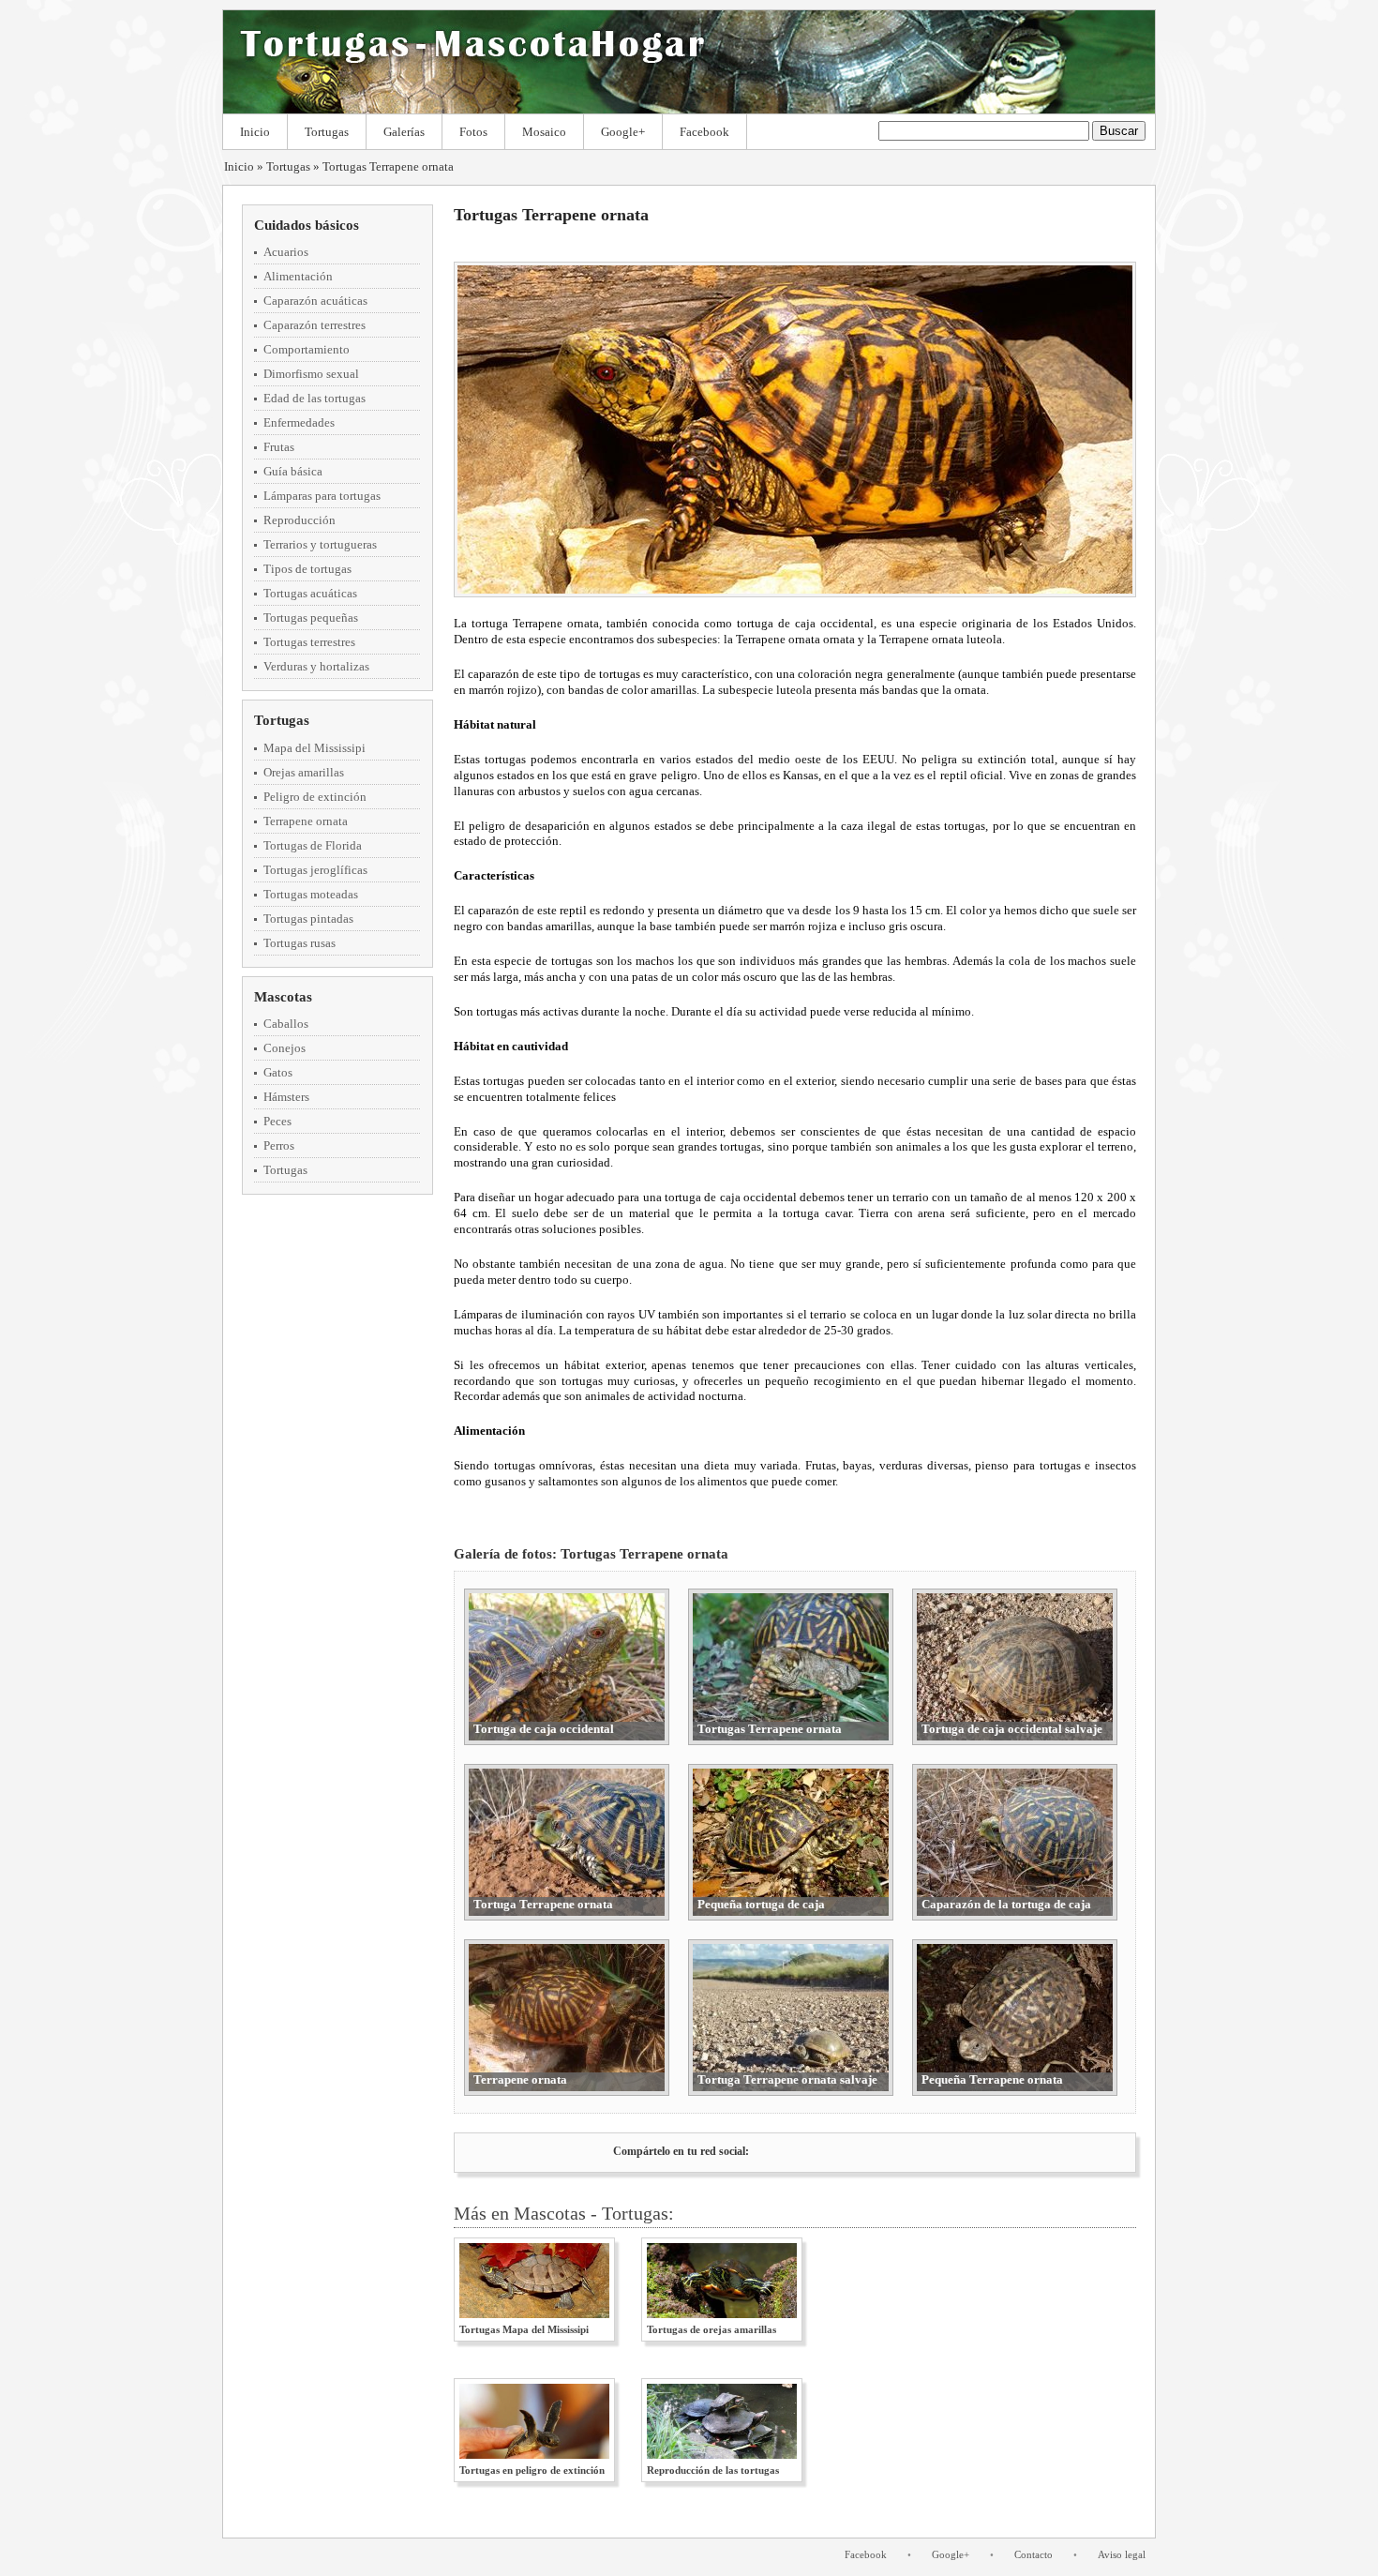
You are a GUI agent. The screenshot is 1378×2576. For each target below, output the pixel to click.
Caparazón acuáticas (315, 301)
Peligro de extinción (315, 797)
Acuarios (286, 252)
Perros (279, 1145)
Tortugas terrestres (309, 642)
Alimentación (298, 276)
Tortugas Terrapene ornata (388, 166)
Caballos (286, 1024)
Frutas (279, 447)
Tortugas (327, 132)
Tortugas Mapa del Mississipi (524, 2329)
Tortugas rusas (300, 943)
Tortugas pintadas (308, 919)
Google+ (623, 132)
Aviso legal (1122, 2554)
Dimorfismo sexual (311, 374)
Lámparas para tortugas (322, 496)
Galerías (404, 132)
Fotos (473, 132)
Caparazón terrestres (315, 325)
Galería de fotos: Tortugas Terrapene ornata (591, 1554)
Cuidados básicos (307, 225)
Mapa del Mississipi (315, 748)
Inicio (255, 132)
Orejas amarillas (304, 772)
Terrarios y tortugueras (320, 544)
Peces (277, 1121)
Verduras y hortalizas (316, 666)
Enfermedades (299, 422)
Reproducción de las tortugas (713, 2470)
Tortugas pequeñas (311, 618)
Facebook (704, 132)
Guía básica (293, 471)
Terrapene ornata (306, 821)
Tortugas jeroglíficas (315, 870)
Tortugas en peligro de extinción (532, 2470)
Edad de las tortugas (315, 398)
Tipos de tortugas (307, 569)
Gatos (278, 1072)
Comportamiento (307, 349)
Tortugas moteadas (311, 894)
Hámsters (286, 1097)
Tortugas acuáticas (310, 593)
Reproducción (300, 520)
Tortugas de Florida (313, 845)
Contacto (1033, 2554)
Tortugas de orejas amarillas (711, 2329)
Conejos (285, 1048)
